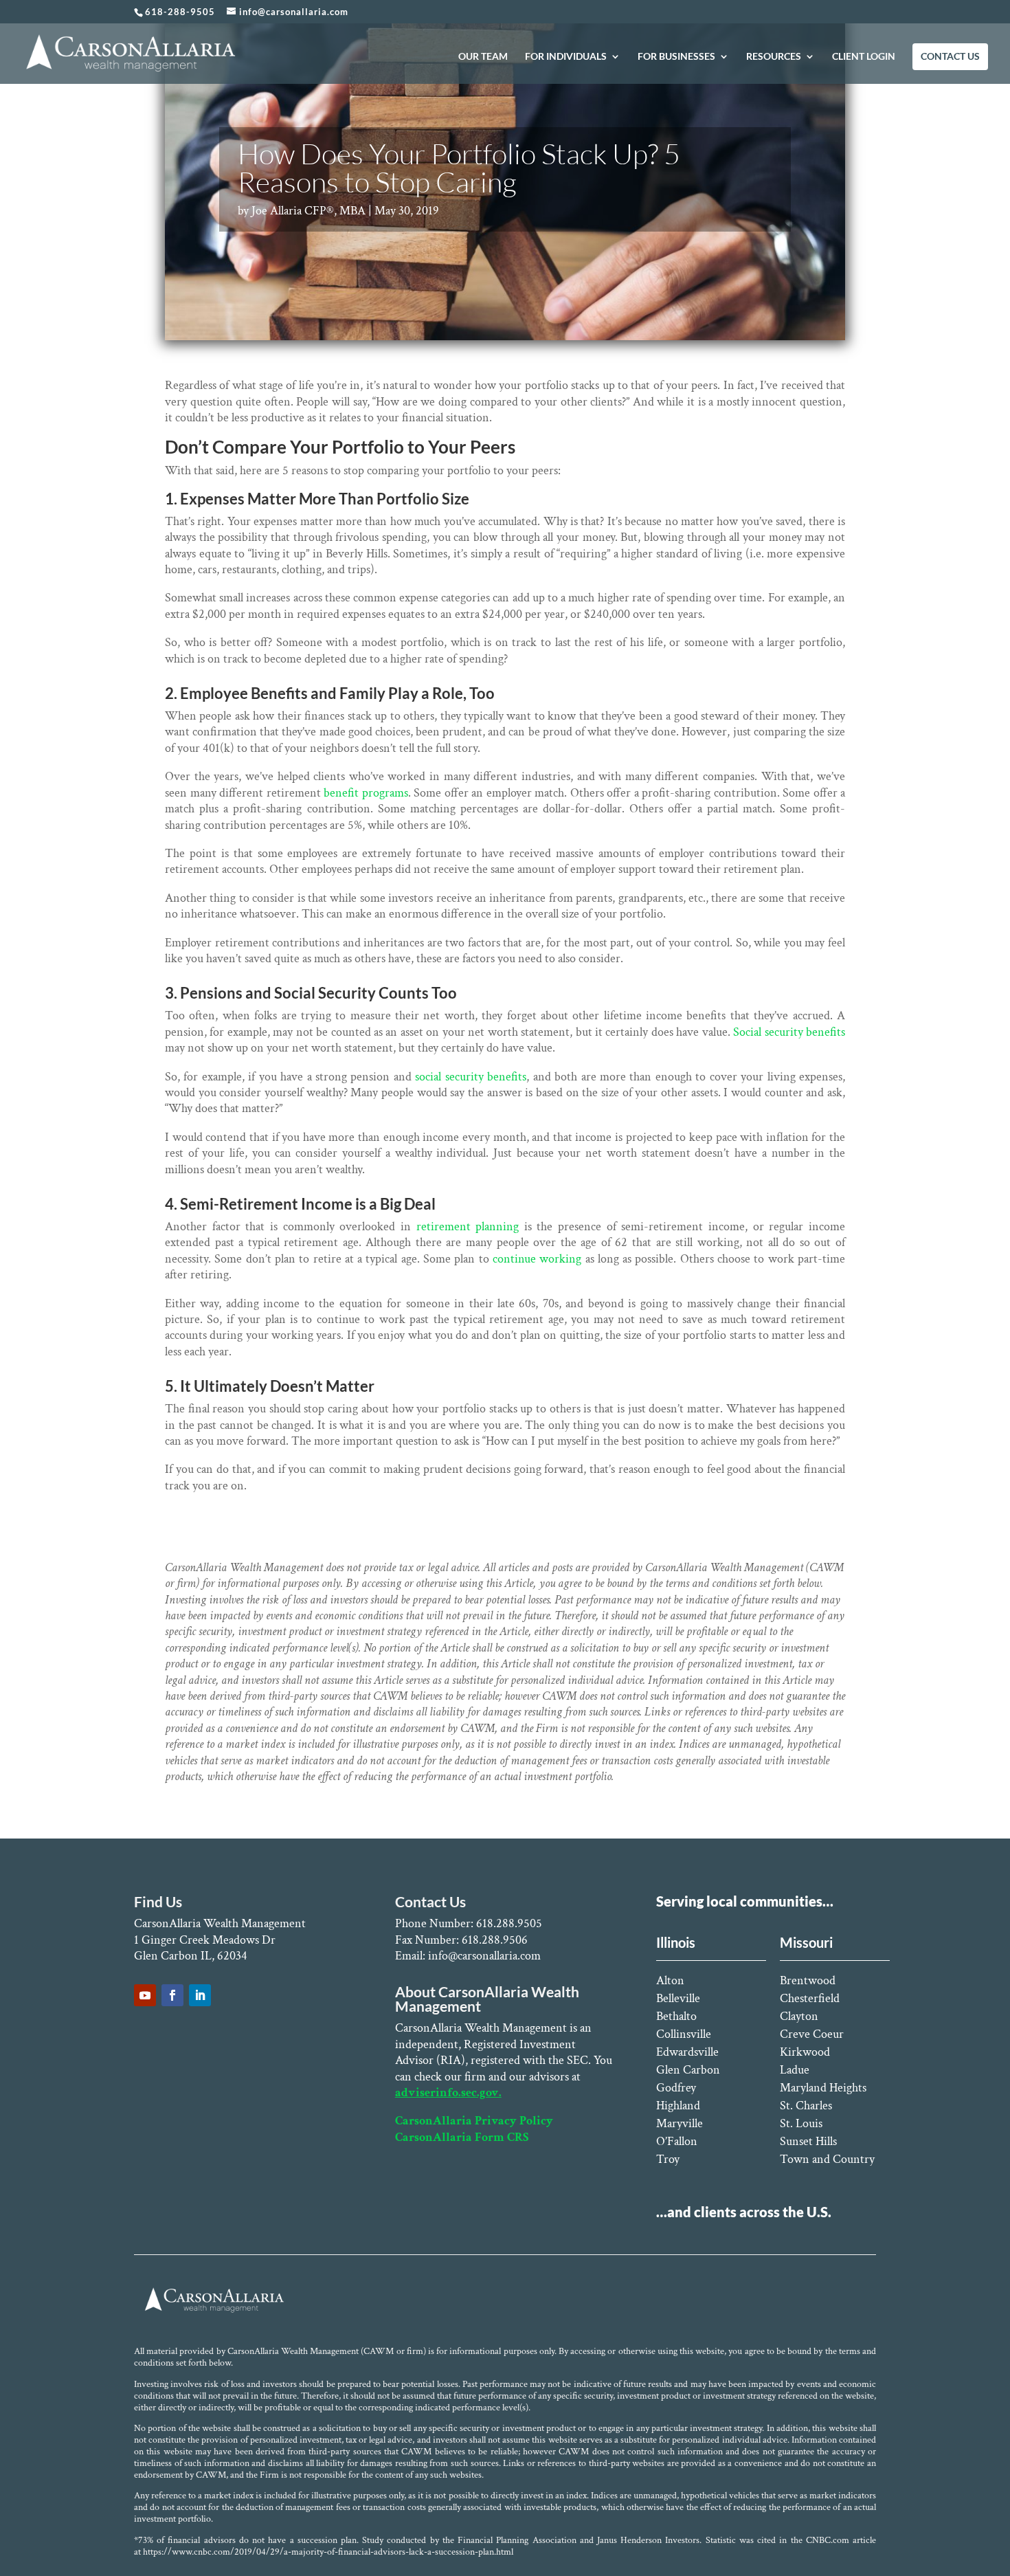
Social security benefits (789, 1032)
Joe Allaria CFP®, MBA (308, 211)
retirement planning (468, 1226)
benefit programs (366, 793)
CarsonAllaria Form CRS (462, 2137)
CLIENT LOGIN (864, 57)
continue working (536, 1259)
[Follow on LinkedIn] (200, 1995)
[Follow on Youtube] (145, 1995)
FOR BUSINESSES (676, 57)
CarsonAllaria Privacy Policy (474, 2121)
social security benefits (471, 1077)
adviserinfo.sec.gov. (448, 2092)
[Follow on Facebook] (172, 1995)
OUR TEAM (483, 57)
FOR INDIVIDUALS (566, 57)
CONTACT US (950, 57)
